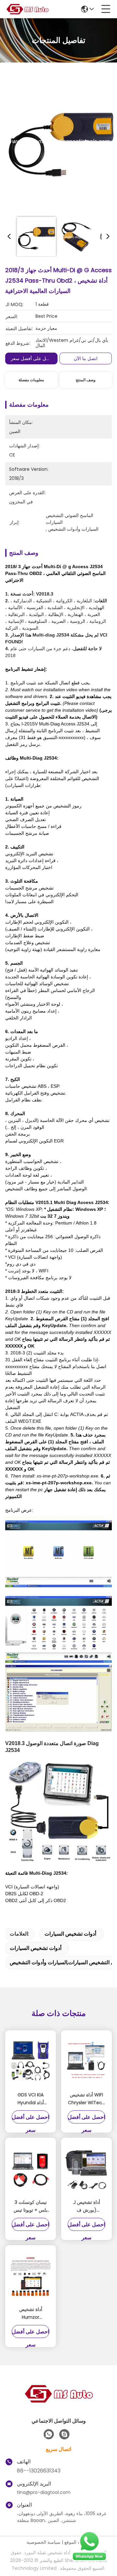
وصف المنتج (86, 380)
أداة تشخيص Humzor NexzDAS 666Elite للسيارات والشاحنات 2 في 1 (31, 2314)
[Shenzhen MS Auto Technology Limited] (27, 9)
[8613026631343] (49, 2434)
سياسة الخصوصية (44, 2542)
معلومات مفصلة (31, 380)
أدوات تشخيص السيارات (70, 1934)
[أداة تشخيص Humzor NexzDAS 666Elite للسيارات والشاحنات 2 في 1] (31, 2276)
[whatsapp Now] (89, 2560)
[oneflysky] (64, 2434)
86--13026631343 (39, 2471)
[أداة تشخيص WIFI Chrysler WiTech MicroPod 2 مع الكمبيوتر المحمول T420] (86, 2061)
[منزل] (58, 2402)
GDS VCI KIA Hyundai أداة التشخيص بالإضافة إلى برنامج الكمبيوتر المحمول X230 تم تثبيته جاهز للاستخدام (31, 2099)
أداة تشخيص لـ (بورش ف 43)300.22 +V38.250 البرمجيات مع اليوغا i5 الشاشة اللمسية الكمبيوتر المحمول (87, 2206)
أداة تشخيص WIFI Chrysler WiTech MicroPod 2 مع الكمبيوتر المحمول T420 (86, 2099)
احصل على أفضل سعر (32, 358)
